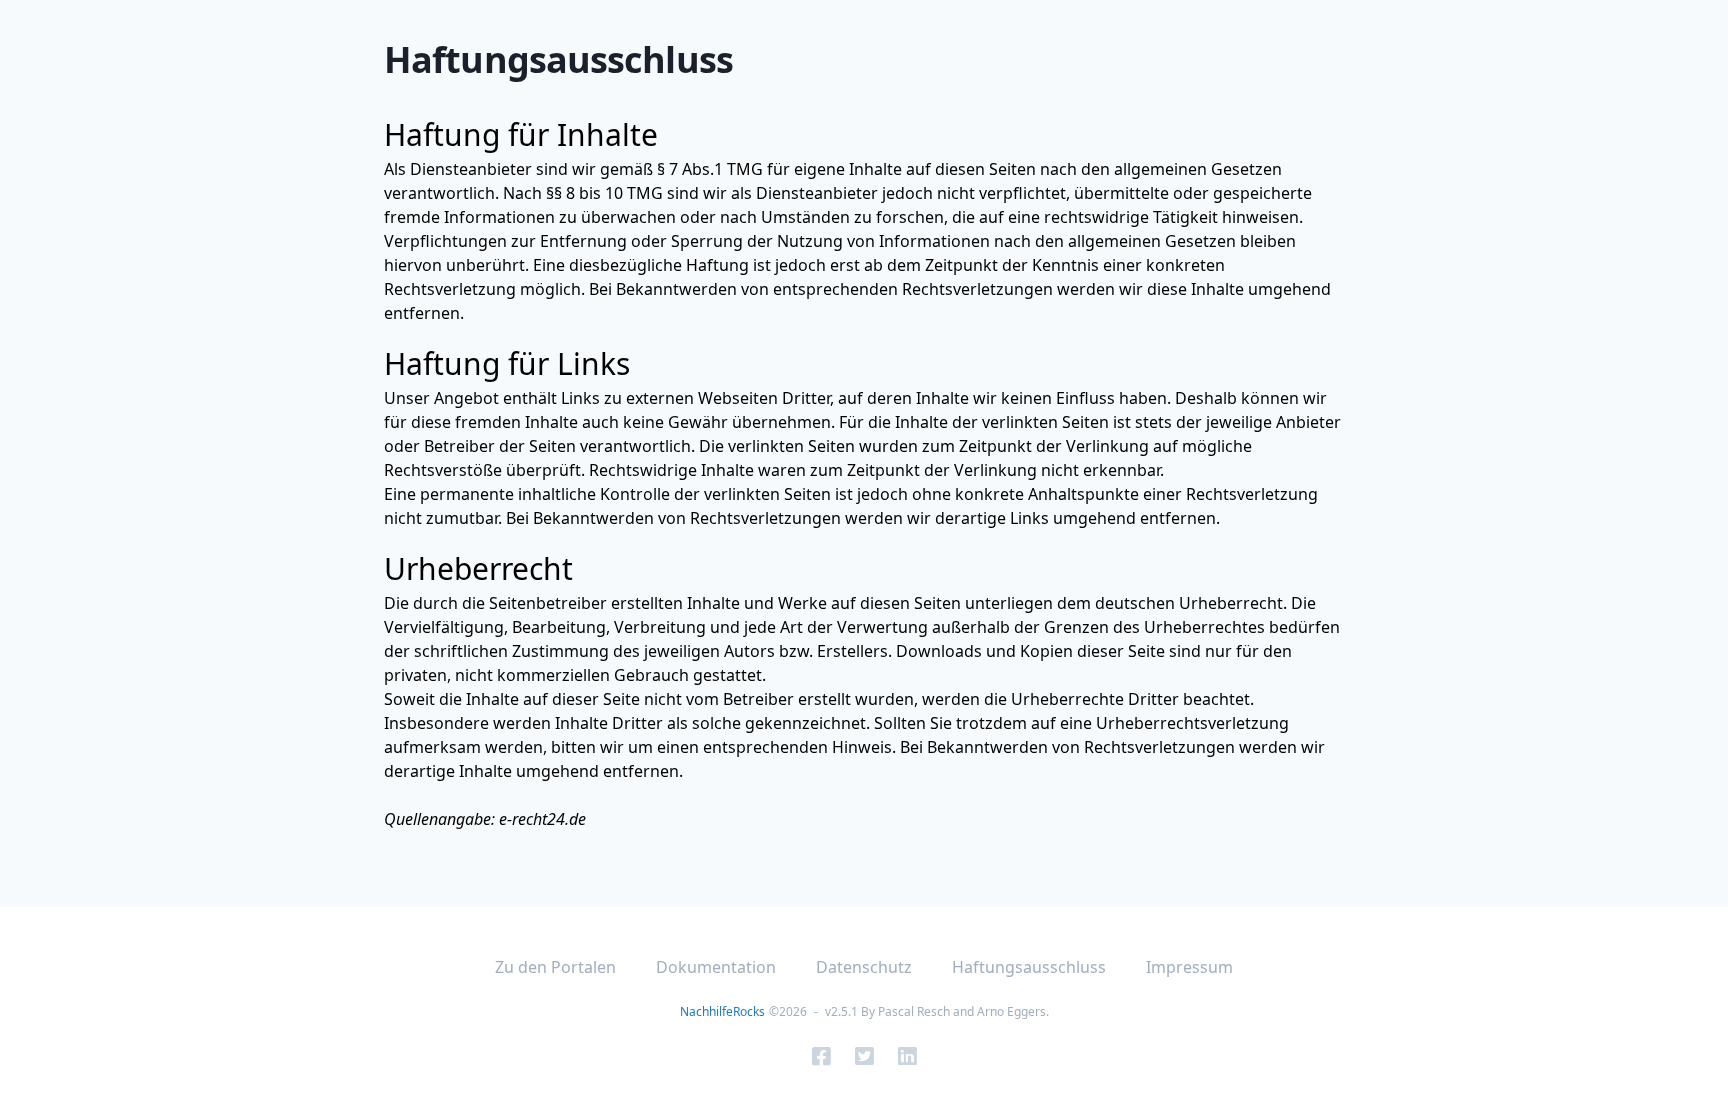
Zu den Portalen (555, 967)
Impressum (1189, 967)
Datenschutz (864, 967)
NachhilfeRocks (722, 1011)
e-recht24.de (542, 819)
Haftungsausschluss (1029, 967)
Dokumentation (716, 967)
